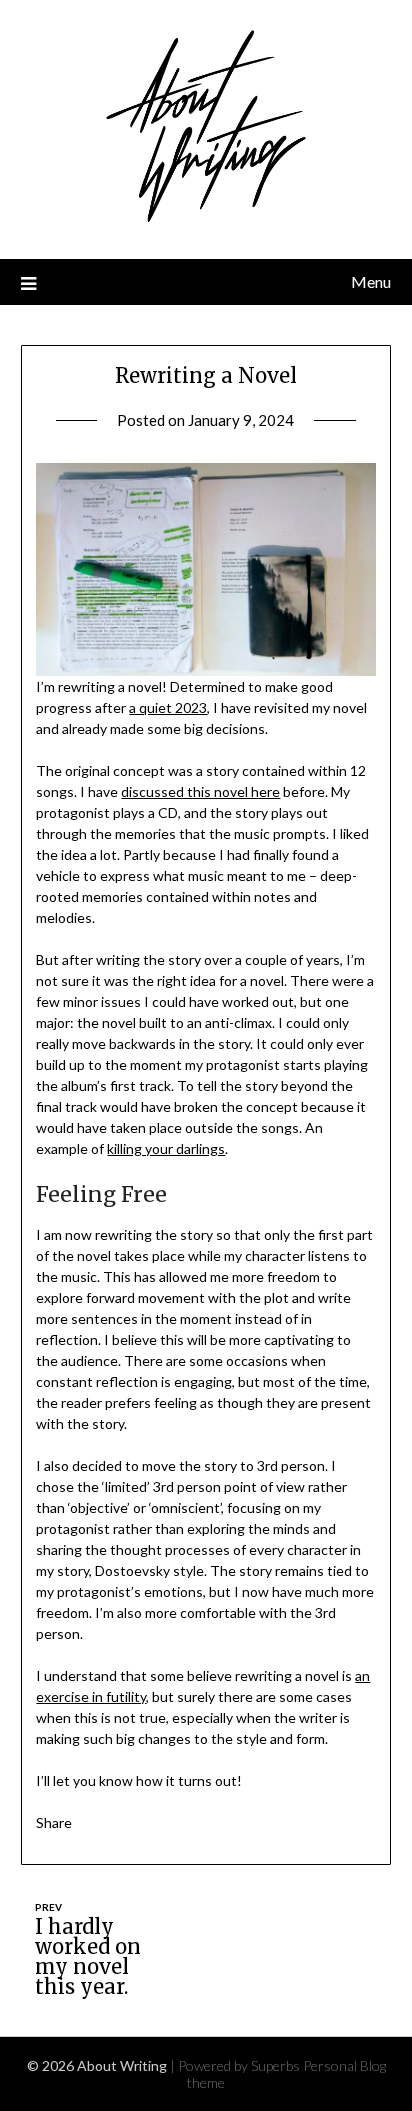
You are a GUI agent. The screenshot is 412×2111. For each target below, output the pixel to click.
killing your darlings (166, 1148)
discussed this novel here (200, 791)
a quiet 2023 (168, 707)
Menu (371, 281)
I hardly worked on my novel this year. (88, 1956)
